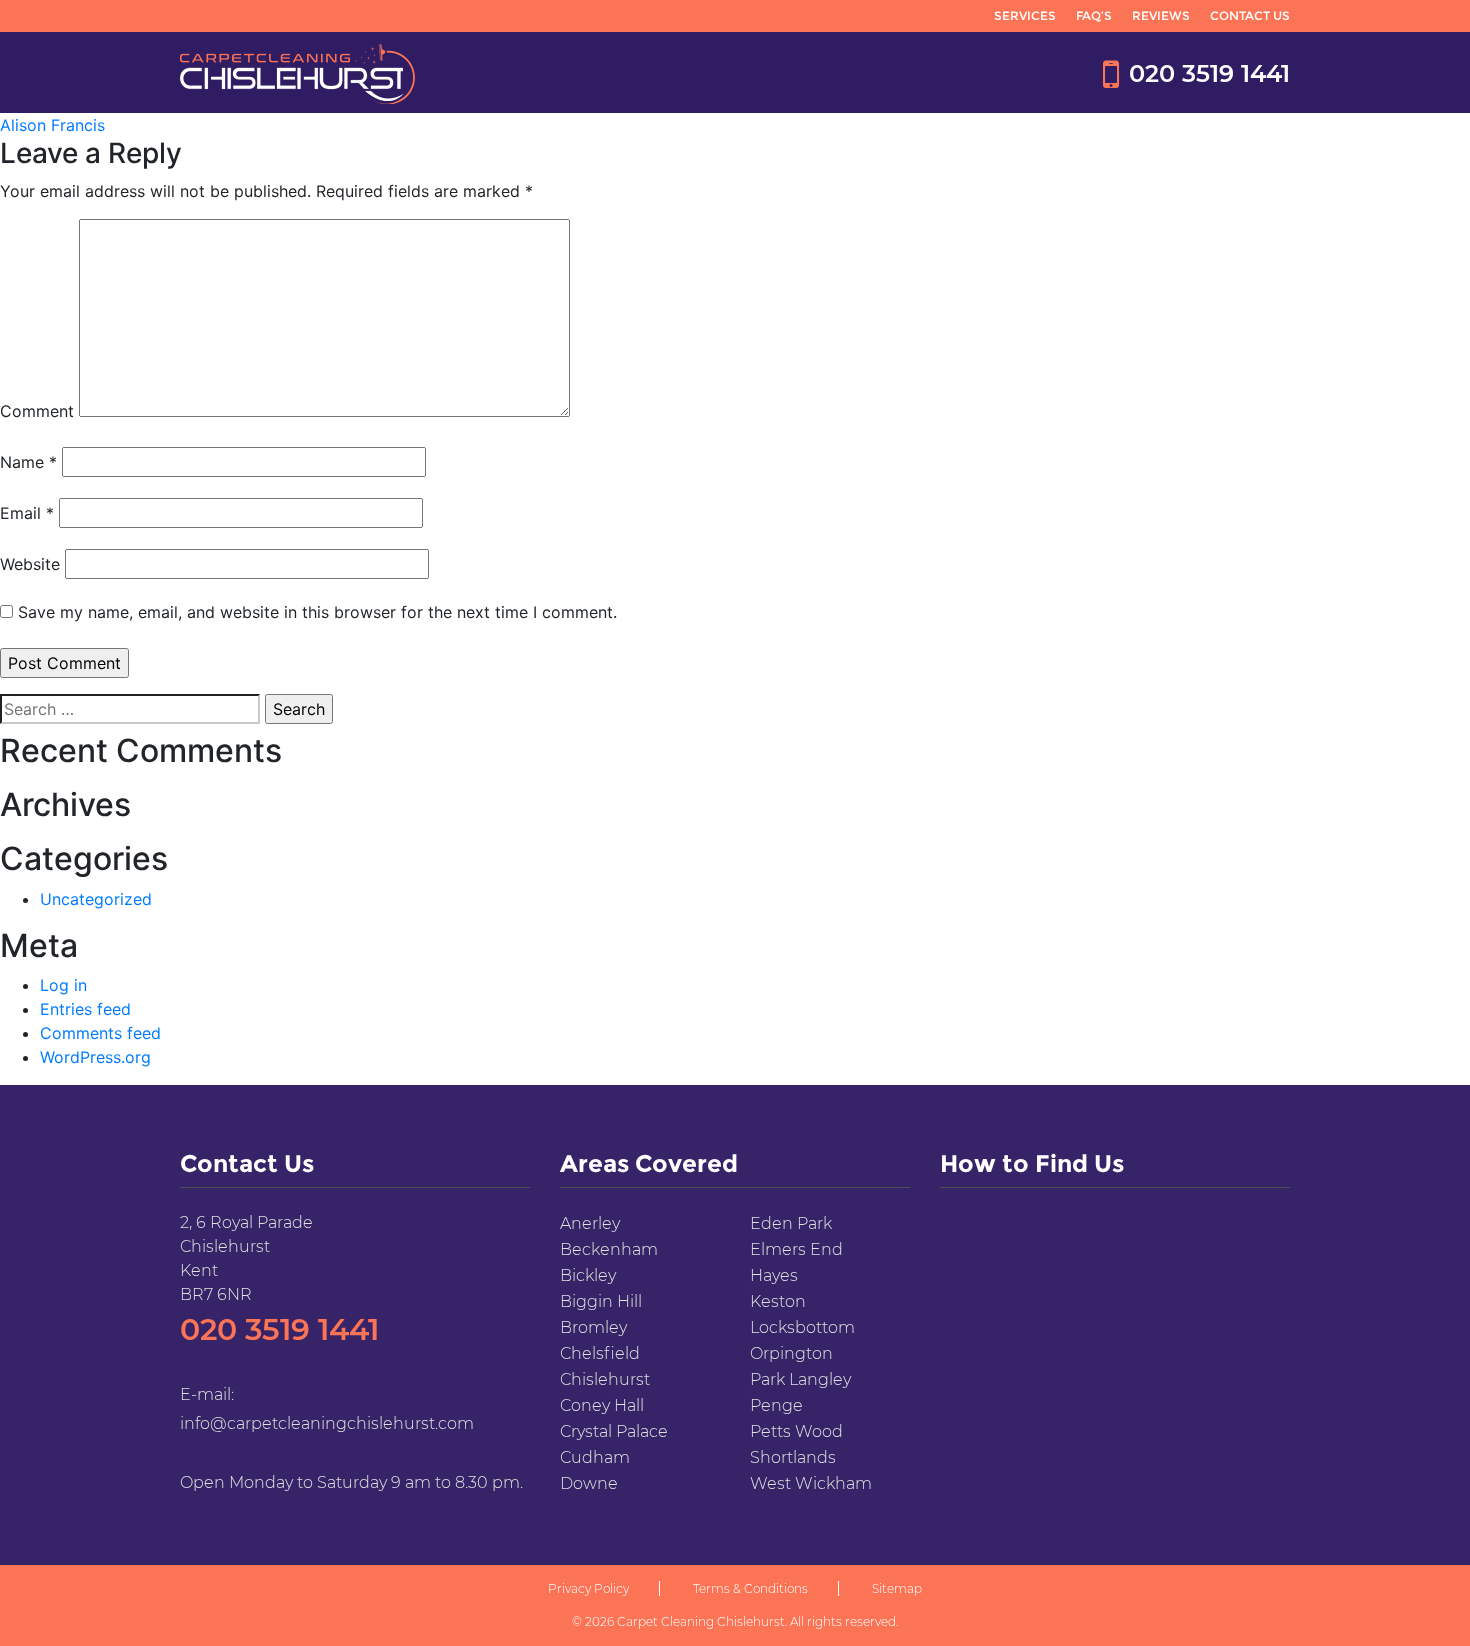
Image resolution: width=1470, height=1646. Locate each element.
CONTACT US (1250, 15)
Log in (63, 985)
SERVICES (1025, 15)
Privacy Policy (588, 1588)
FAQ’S (1094, 15)
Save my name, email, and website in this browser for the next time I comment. (317, 612)
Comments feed (100, 1033)
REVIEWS (1161, 15)
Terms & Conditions (750, 1588)
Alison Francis (52, 125)
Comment (37, 411)
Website (30, 564)
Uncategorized (96, 899)
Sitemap (897, 1588)
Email (27, 513)
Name (28, 462)
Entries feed (85, 1009)
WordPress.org (95, 1057)
